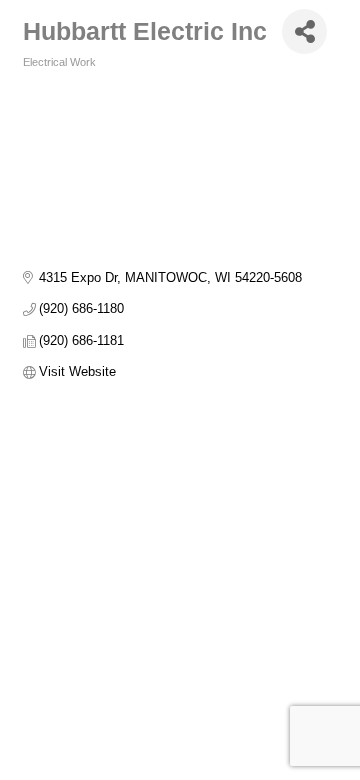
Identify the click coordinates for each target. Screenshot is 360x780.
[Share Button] (304, 31)
